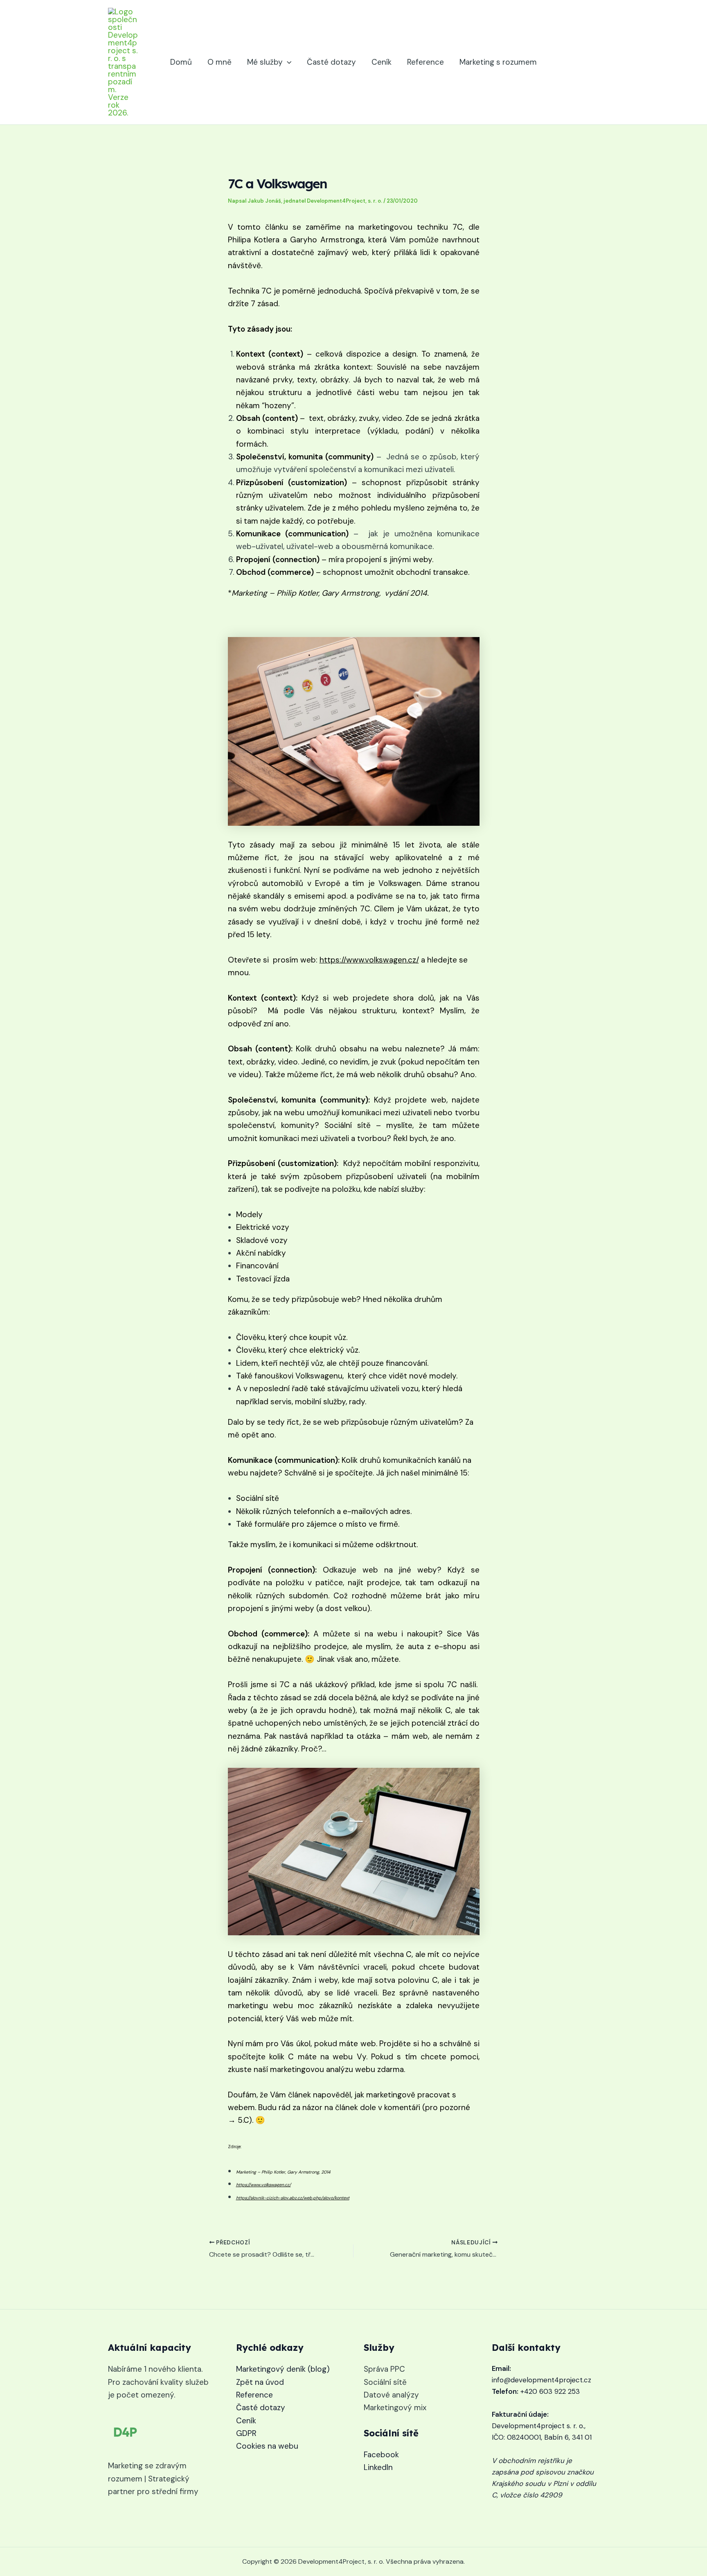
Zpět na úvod (260, 2382)
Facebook (381, 2455)
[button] (287, 62)
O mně (220, 62)
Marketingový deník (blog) (283, 2369)
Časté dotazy (331, 62)
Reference (426, 62)
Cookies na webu (267, 2446)
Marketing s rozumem (498, 62)
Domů (181, 62)
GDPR (246, 2433)
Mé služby (265, 62)
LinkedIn (378, 2467)
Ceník (382, 62)
